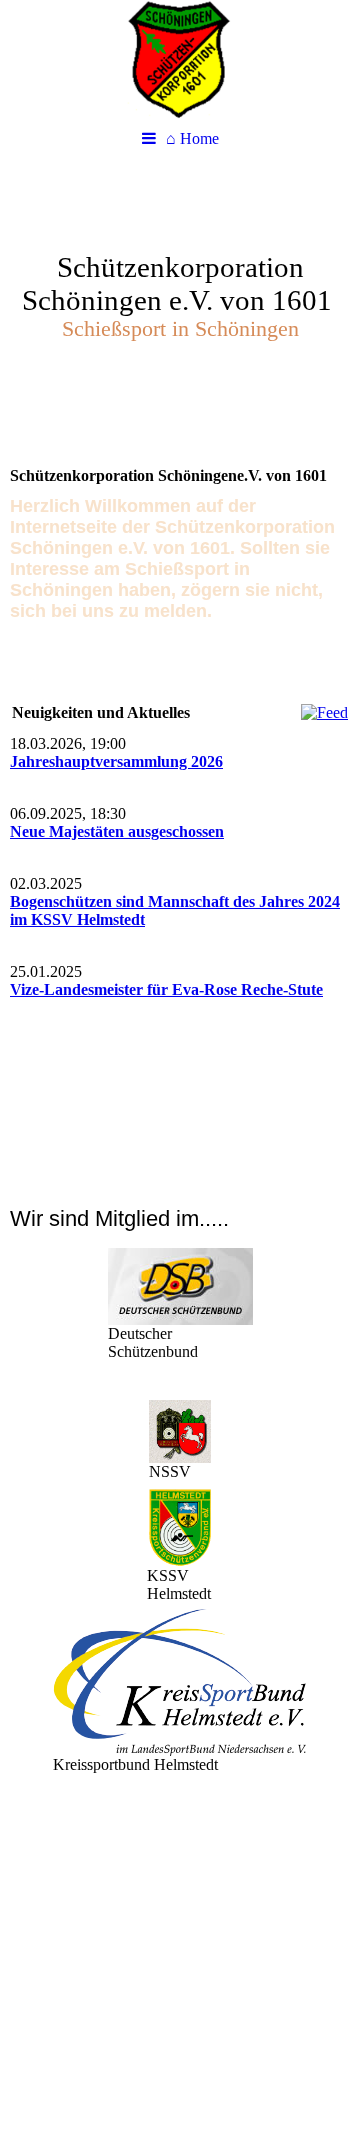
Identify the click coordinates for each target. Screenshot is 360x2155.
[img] (180, 60)
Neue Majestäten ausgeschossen (117, 831)
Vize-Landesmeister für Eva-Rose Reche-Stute (166, 989)
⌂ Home (192, 138)
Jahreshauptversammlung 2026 (116, 761)
